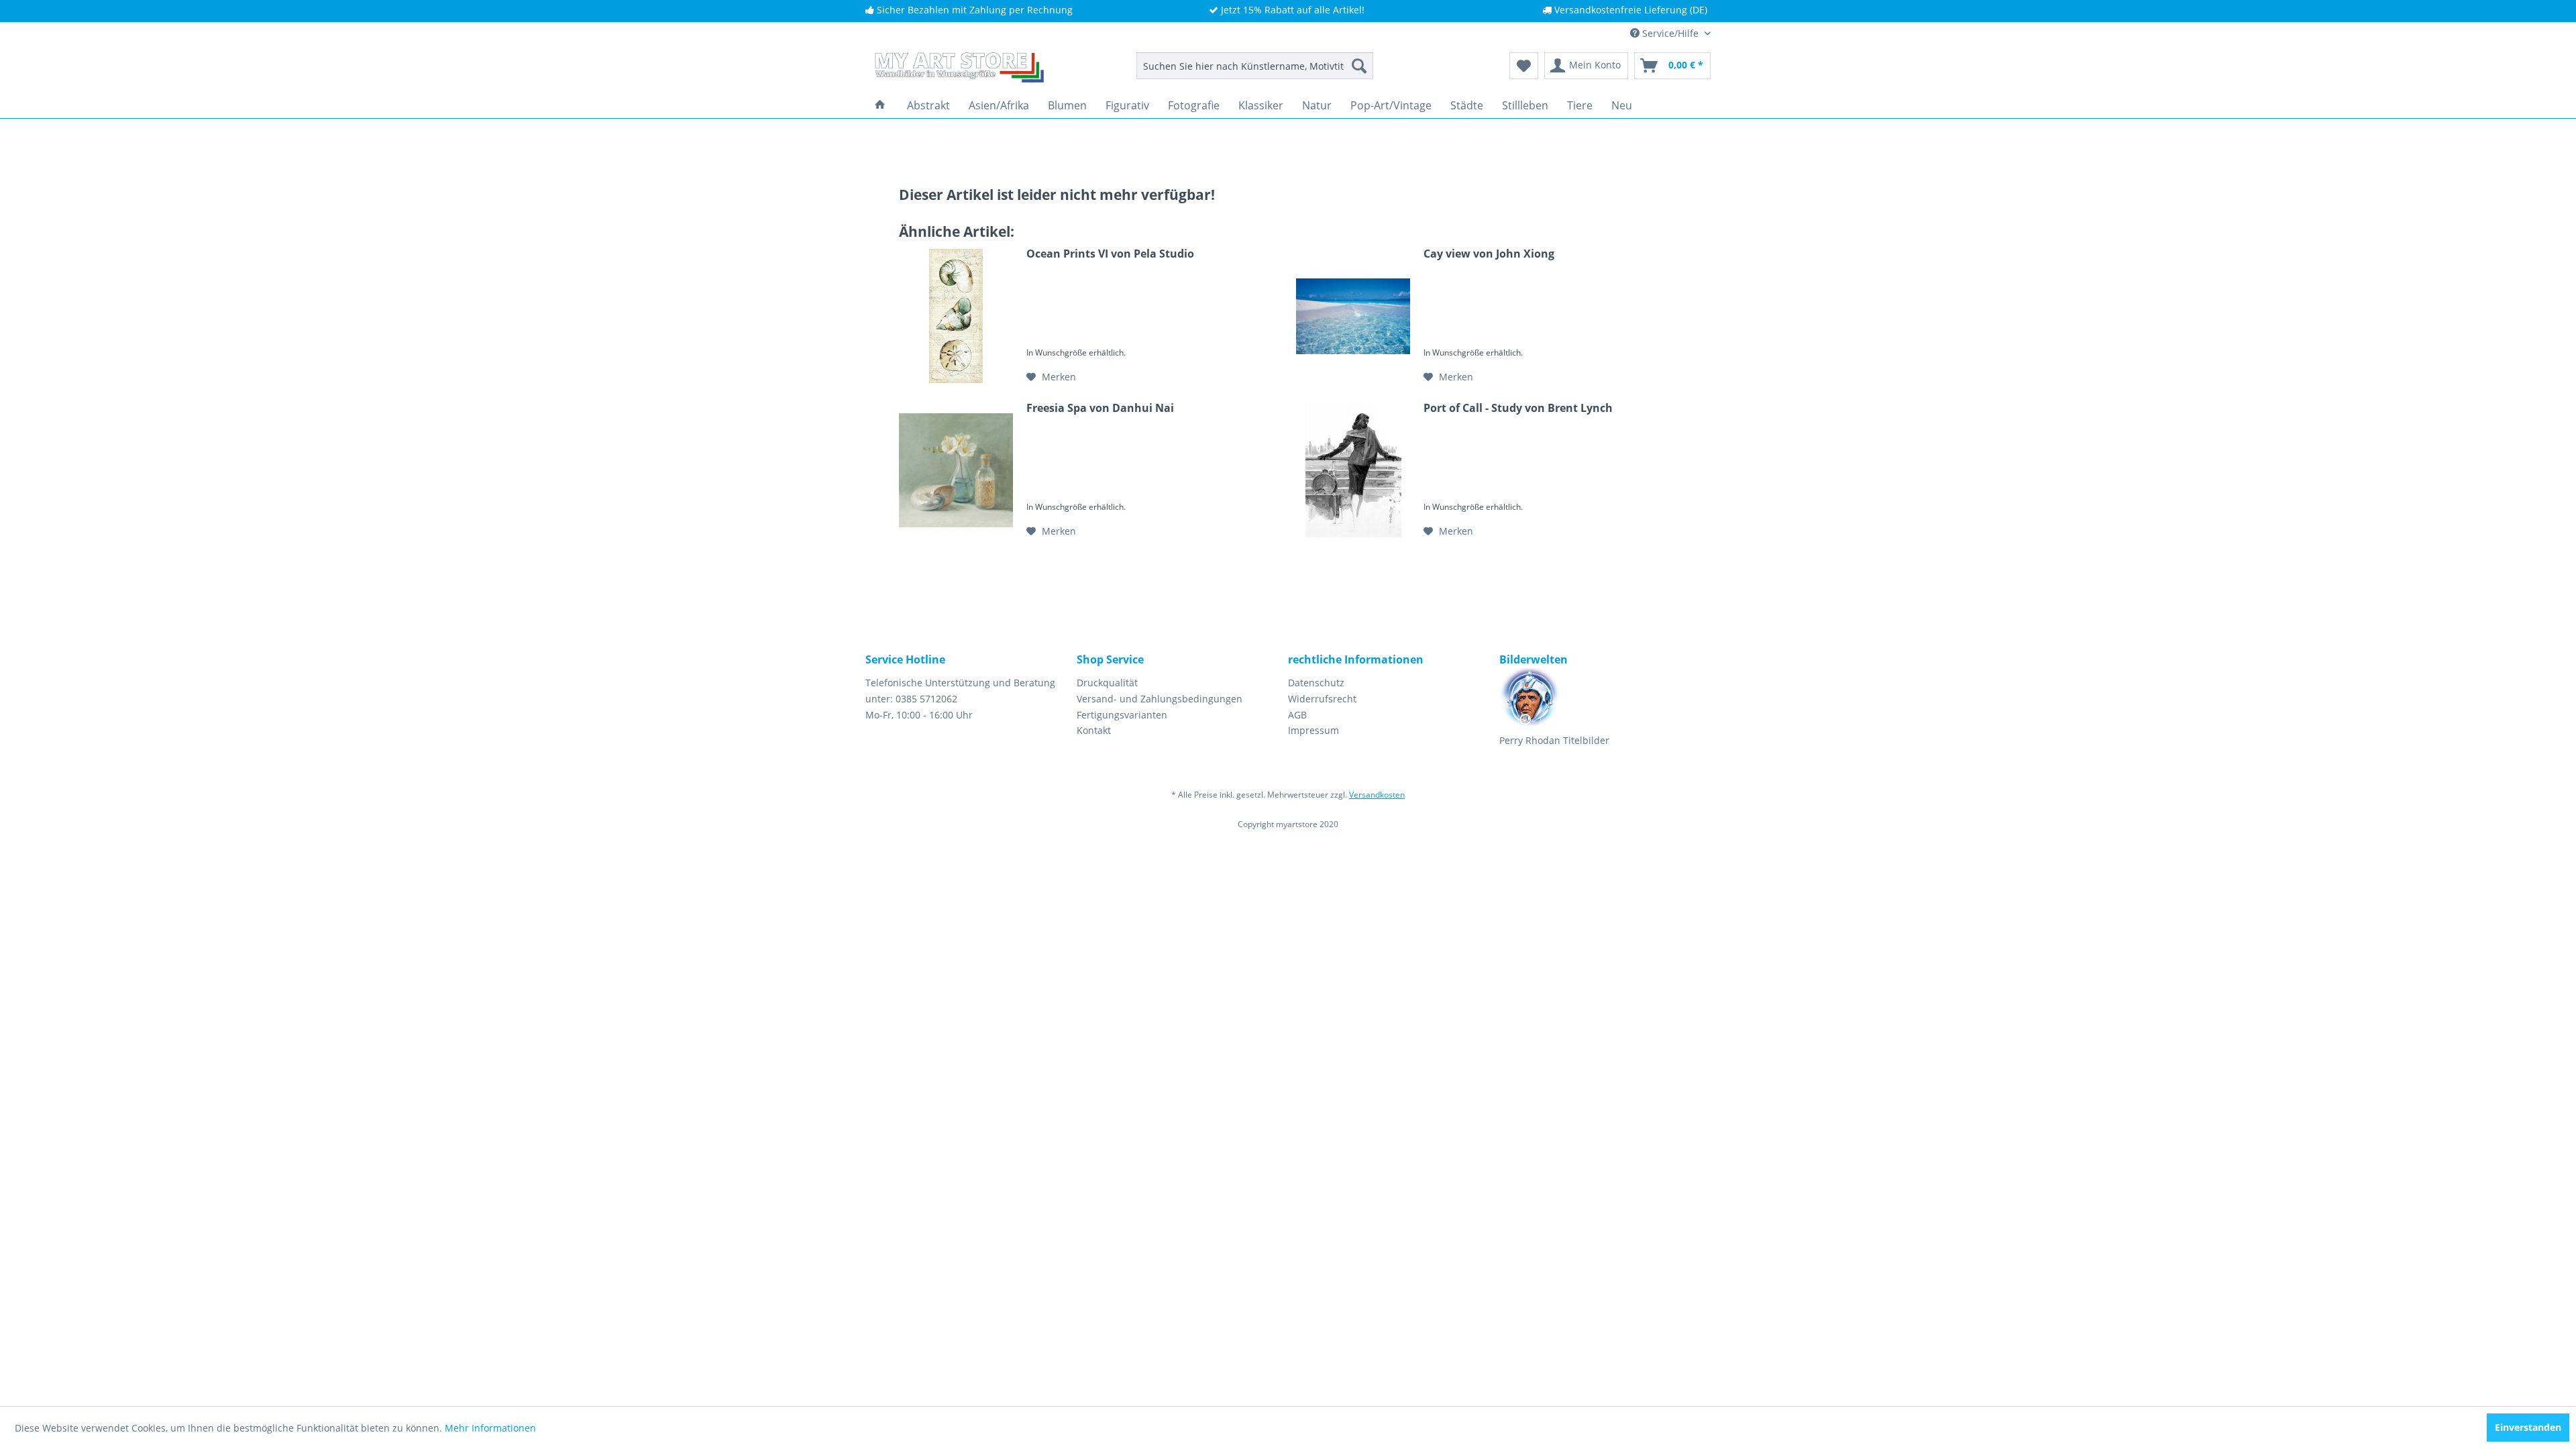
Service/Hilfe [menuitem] (1670, 33)
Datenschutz (1316, 683)
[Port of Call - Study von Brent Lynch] (1353, 470)
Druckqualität (1107, 683)
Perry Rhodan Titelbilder (1554, 740)
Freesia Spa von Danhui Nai (1100, 408)
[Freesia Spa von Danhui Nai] (956, 470)
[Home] (880, 105)
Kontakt (1094, 730)
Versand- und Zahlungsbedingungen (1160, 699)
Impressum (1313, 730)
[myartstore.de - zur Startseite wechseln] (958, 69)
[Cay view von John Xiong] (1353, 316)
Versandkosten (1377, 795)
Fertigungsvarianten (1122, 715)
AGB (1297, 715)
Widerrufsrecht (1322, 699)
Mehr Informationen (490, 1428)
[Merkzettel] (1524, 66)
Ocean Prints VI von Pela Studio (1110, 254)
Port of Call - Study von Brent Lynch (1518, 408)
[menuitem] (1255, 66)
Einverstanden (2528, 1427)
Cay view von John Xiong (1489, 254)
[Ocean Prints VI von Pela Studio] (956, 316)
